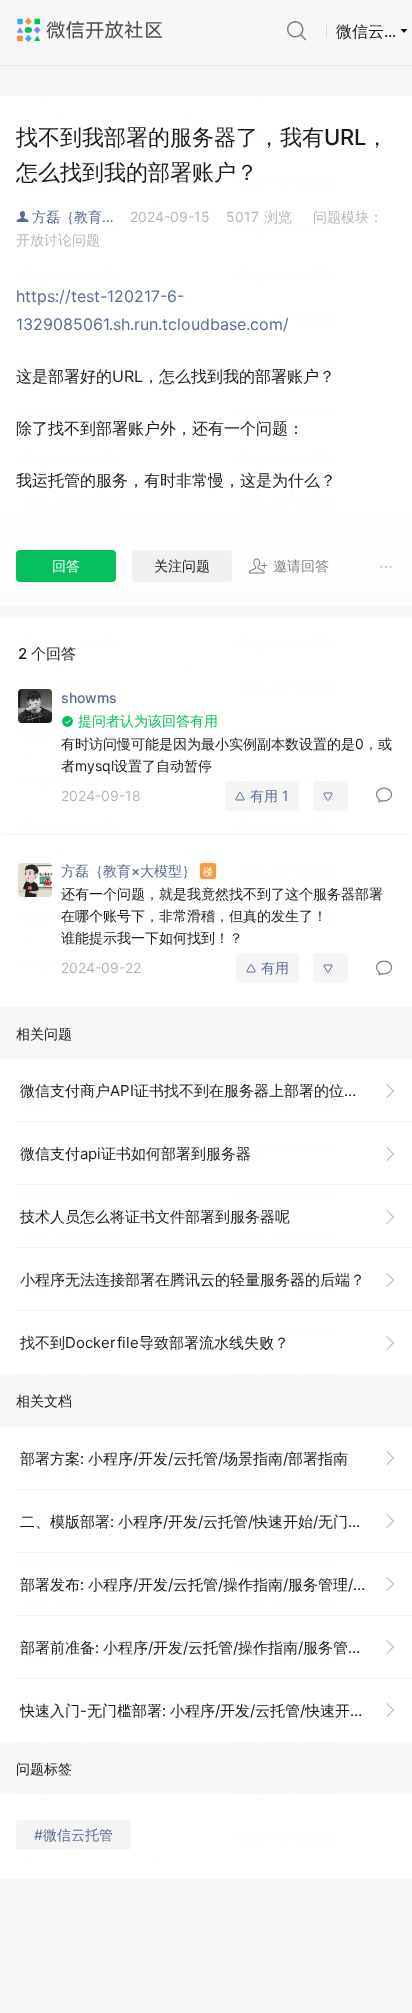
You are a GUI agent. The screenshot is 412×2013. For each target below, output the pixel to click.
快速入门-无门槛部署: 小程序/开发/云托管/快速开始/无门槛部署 (216, 1710)
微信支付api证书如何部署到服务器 (135, 1153)
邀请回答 (301, 565)
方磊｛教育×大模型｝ (81, 216)
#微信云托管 (73, 1834)
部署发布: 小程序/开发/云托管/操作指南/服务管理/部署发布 (216, 1584)
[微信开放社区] (92, 30)
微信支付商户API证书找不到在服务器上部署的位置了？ (204, 1090)
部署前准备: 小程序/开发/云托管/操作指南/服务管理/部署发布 (216, 1647)
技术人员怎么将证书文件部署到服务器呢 (155, 1216)
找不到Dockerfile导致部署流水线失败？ (154, 1342)
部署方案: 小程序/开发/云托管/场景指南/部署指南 (184, 1458)
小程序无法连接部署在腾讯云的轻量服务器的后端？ (192, 1279)
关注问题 (182, 565)
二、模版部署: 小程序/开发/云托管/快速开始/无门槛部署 (206, 1521)
